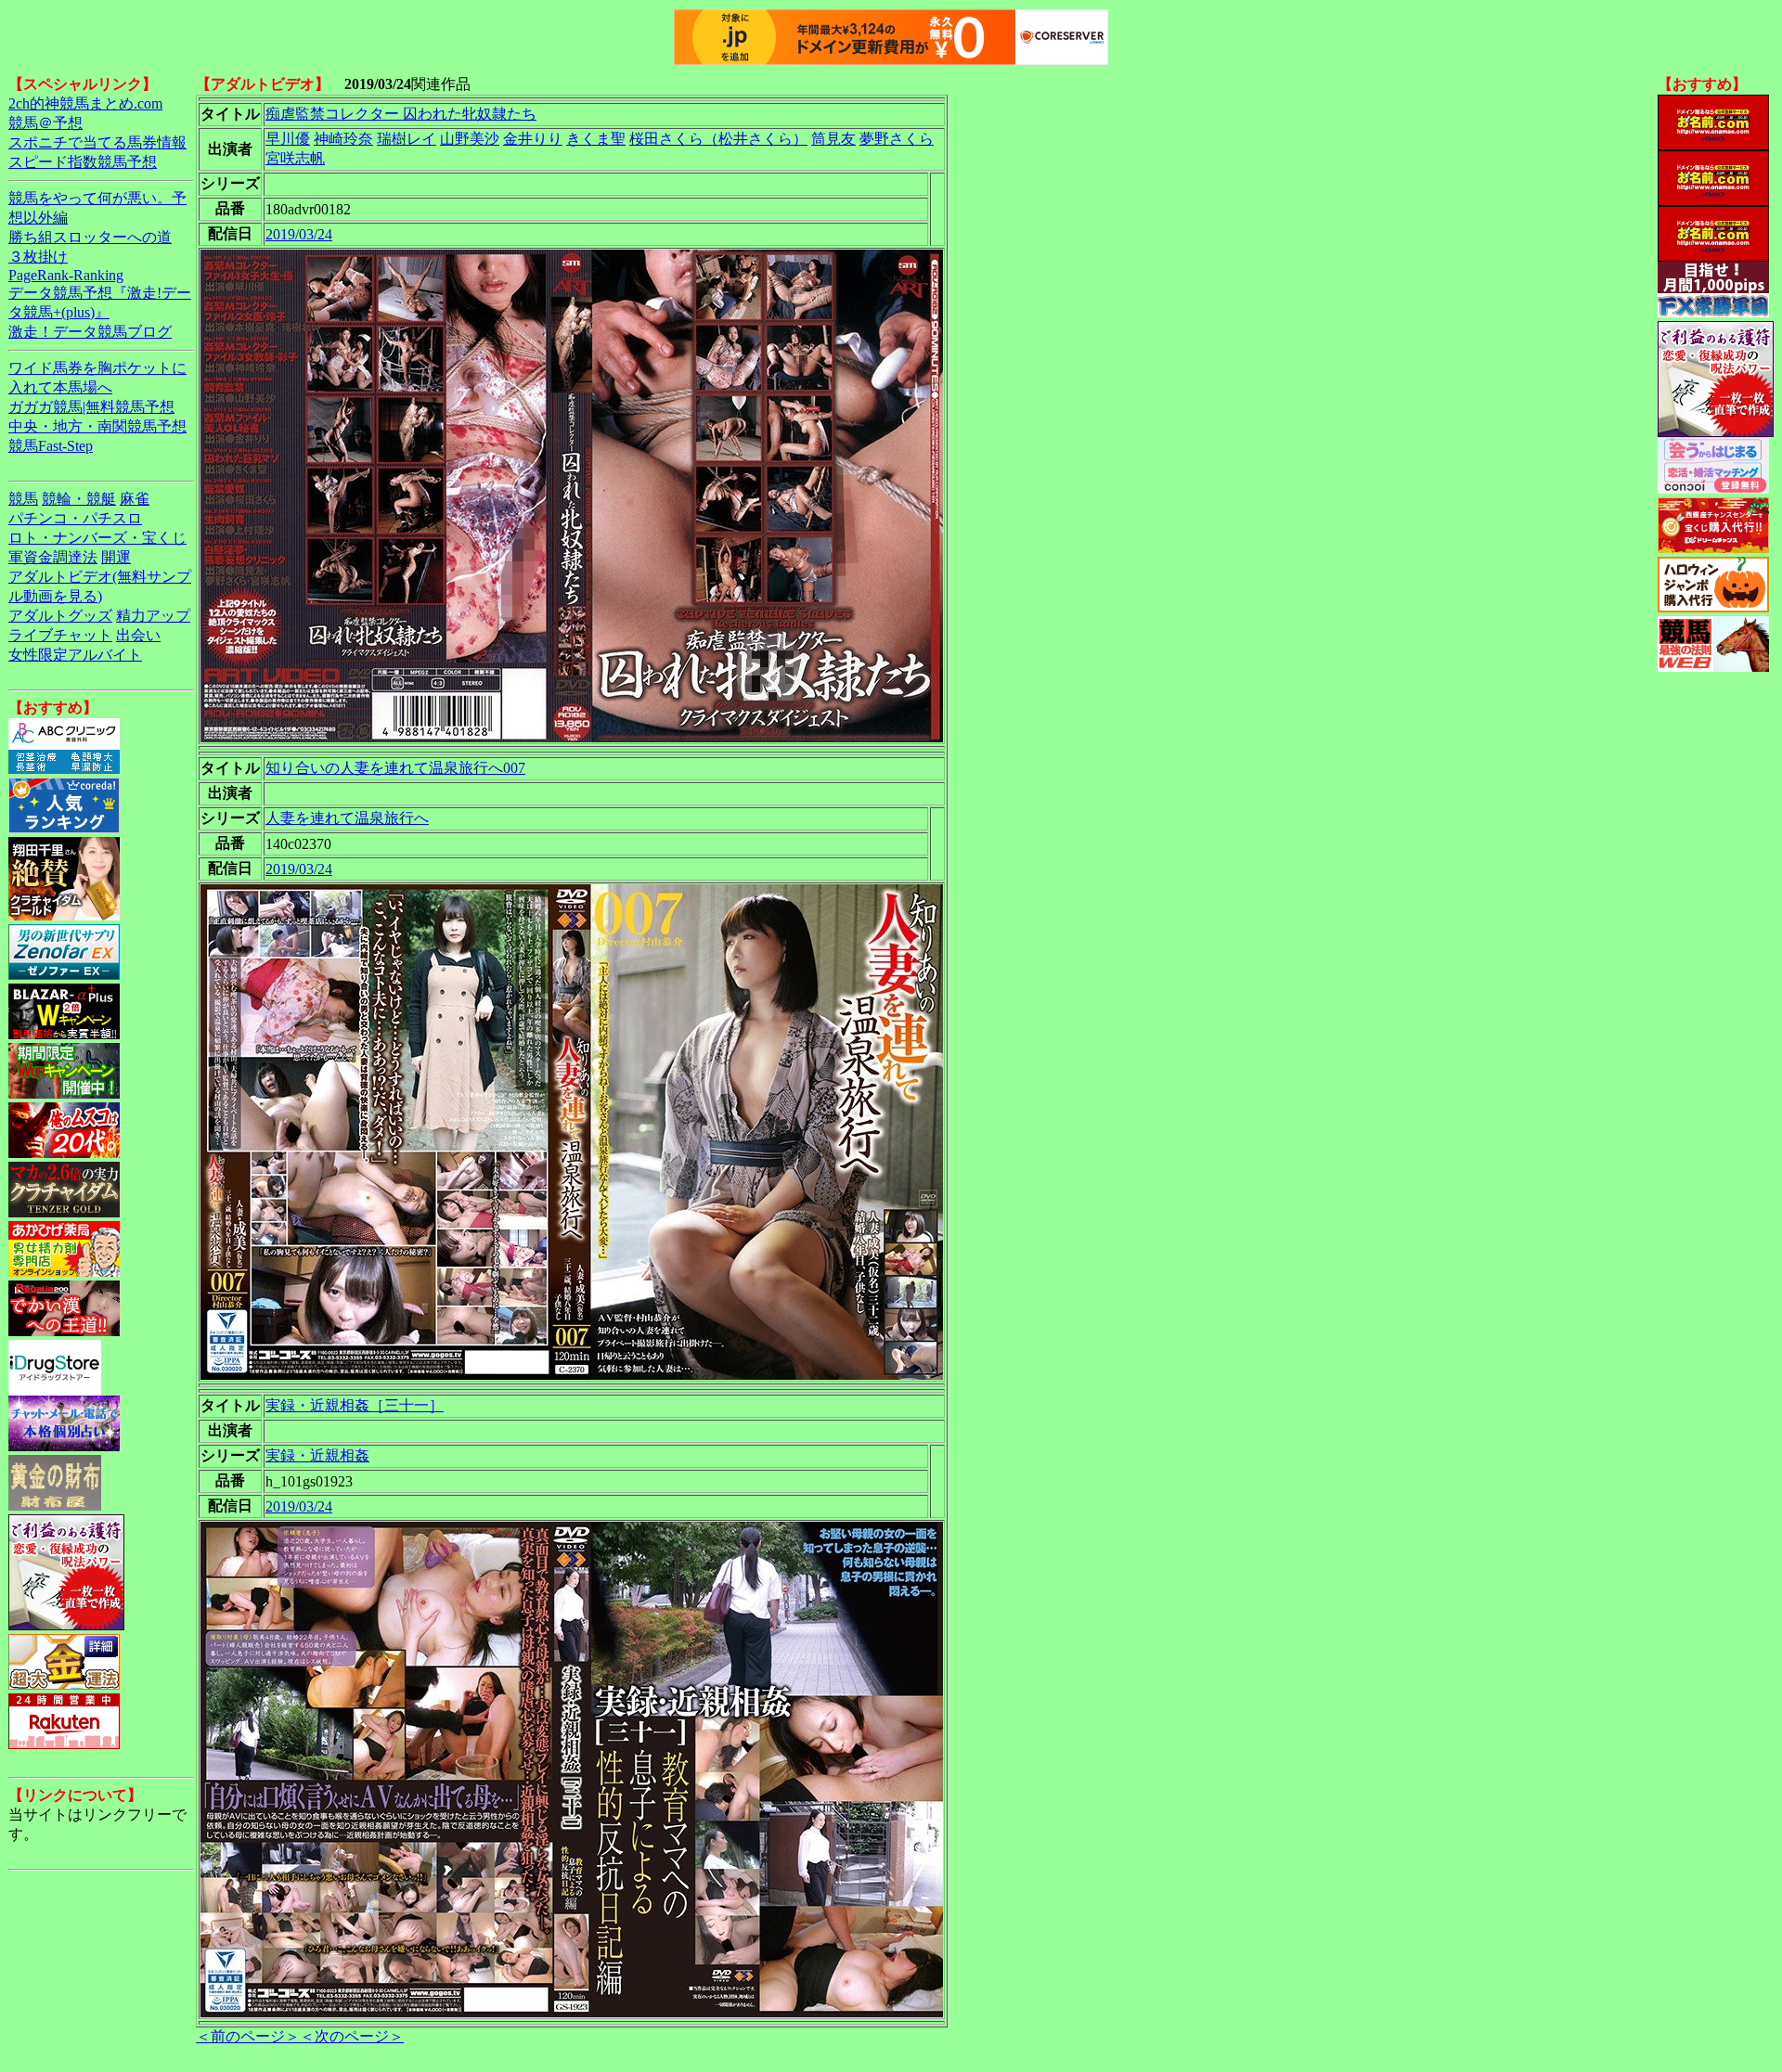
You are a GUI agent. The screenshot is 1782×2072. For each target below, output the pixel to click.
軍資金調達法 (53, 557)
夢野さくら (897, 139)
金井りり (533, 139)
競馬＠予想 (45, 123)
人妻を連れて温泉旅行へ (347, 818)
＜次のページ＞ (352, 2036)
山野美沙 (470, 139)
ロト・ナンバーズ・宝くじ (97, 538)
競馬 (23, 499)
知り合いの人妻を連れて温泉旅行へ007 (395, 768)
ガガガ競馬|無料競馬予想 (91, 407)
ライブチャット (60, 635)
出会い (138, 635)
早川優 (288, 139)
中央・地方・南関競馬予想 (97, 426)
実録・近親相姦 (317, 1455)
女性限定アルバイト (75, 655)
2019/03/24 (299, 234)
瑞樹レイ (407, 139)
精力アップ (153, 616)
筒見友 (833, 139)
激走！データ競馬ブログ (90, 332)
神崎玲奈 (343, 139)
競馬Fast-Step (51, 446)
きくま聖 (596, 139)
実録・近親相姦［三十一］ (355, 1405)
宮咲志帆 (295, 158)
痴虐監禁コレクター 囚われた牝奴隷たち (401, 114)
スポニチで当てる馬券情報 (97, 142)
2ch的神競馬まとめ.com (85, 103)
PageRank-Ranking (66, 275)
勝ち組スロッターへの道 (90, 237)
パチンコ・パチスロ (75, 518)
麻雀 (135, 499)
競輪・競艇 (79, 499)
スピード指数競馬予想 (83, 162)
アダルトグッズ (60, 616)
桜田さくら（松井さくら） (718, 139)
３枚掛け (38, 257)
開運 (116, 557)
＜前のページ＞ (248, 2036)
